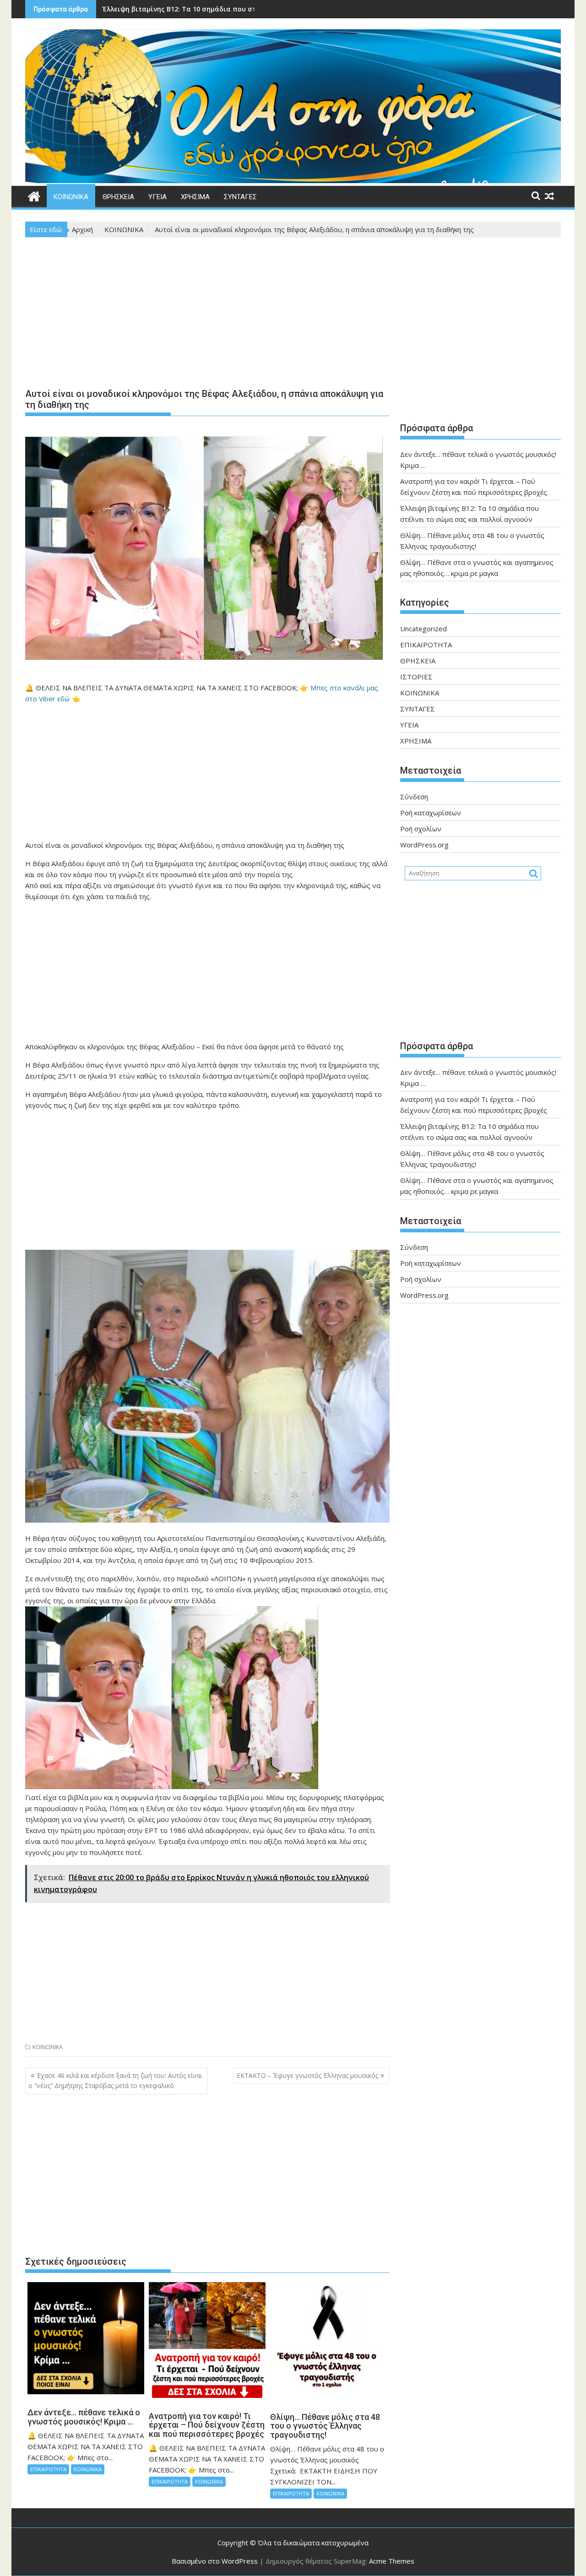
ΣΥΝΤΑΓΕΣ (240, 197)
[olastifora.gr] (293, 180)
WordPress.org (424, 845)
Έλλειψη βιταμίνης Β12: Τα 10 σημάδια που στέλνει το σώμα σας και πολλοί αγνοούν (244, 9)
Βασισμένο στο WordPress (215, 2561)
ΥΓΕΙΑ (157, 197)
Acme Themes (392, 2561)
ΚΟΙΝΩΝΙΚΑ (71, 197)
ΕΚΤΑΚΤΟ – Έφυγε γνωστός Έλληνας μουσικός (307, 2075)
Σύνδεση (414, 797)
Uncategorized (423, 629)
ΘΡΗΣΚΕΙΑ (118, 197)
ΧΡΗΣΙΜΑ (195, 197)
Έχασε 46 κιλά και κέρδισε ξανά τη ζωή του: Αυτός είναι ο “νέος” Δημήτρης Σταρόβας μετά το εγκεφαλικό (115, 2080)
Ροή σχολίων (421, 829)
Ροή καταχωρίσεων (431, 813)
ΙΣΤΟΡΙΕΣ (416, 677)
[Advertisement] (207, 315)
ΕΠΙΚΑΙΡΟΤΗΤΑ (48, 2469)
